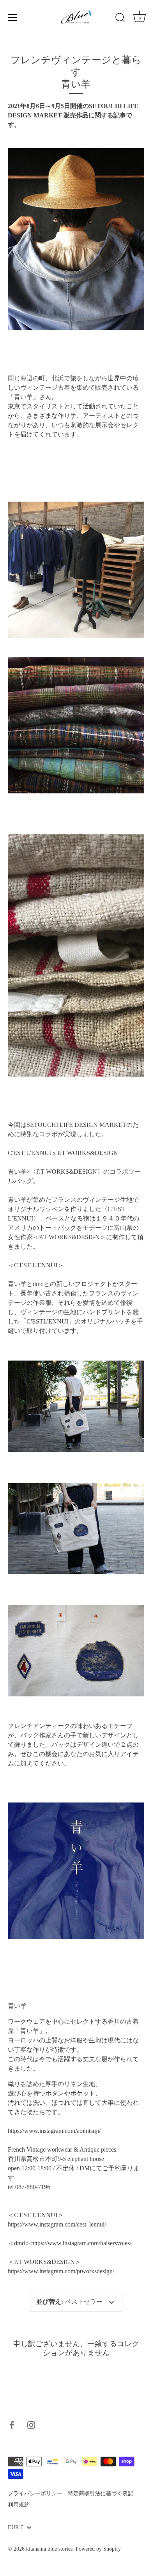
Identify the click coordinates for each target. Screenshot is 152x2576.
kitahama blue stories (49, 2549)
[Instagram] (31, 2424)
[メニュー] (12, 18)
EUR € (15, 2527)
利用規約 (19, 2505)
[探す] (120, 19)
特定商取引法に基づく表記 (101, 2494)
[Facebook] (12, 2424)
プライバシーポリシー (35, 2494)
